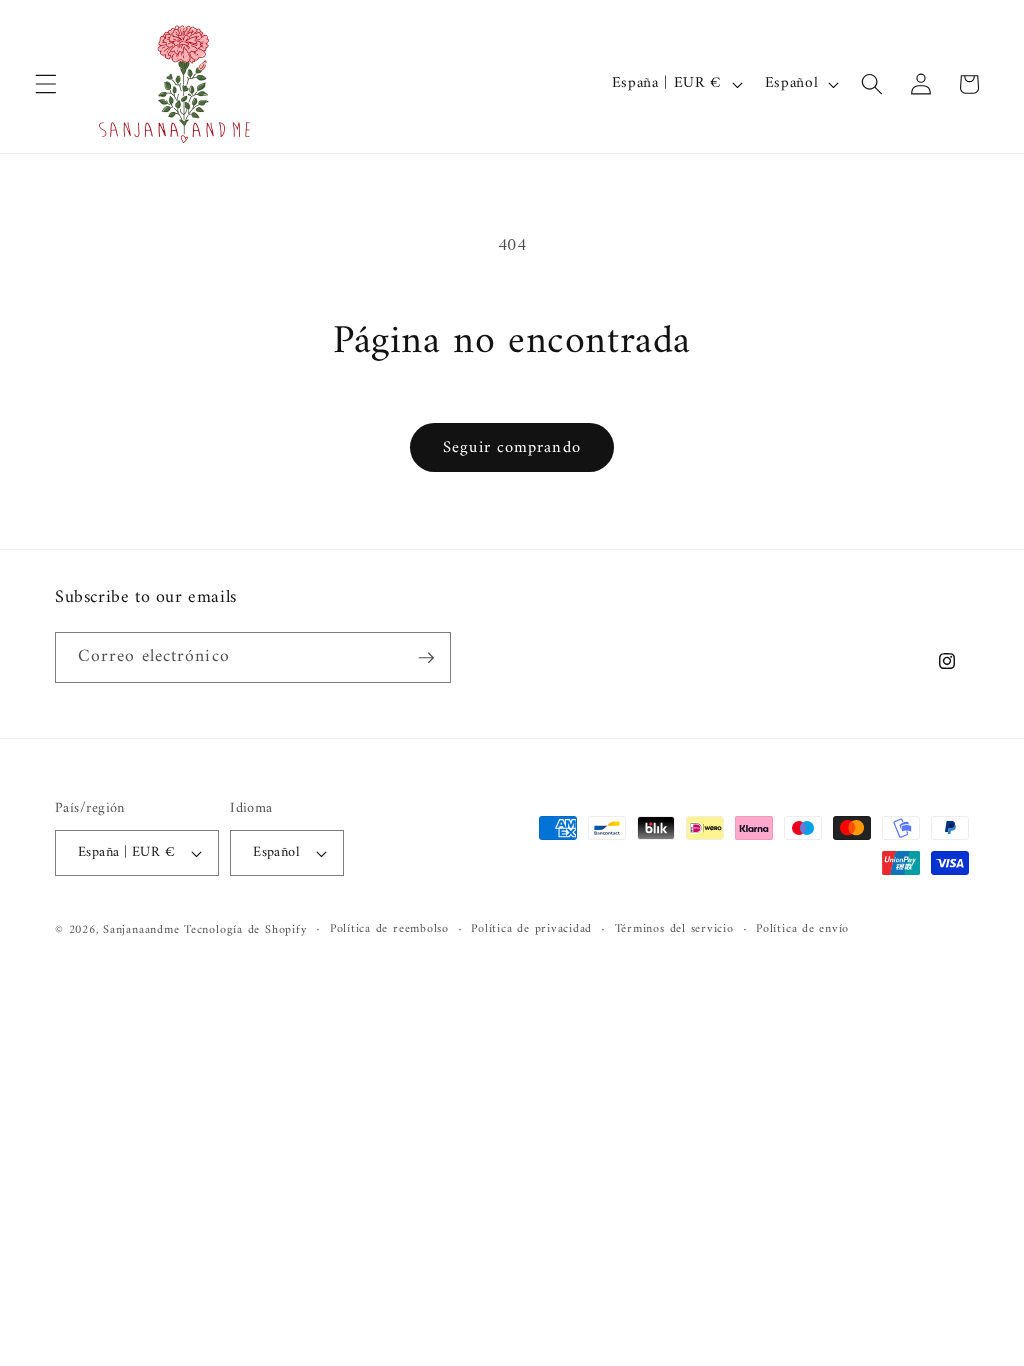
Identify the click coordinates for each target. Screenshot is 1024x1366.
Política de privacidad (531, 930)
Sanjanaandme (143, 930)
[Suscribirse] (426, 658)
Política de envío (802, 930)
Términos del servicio (674, 930)
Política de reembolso (389, 930)
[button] (46, 84)
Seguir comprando (512, 447)
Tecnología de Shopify (245, 930)
